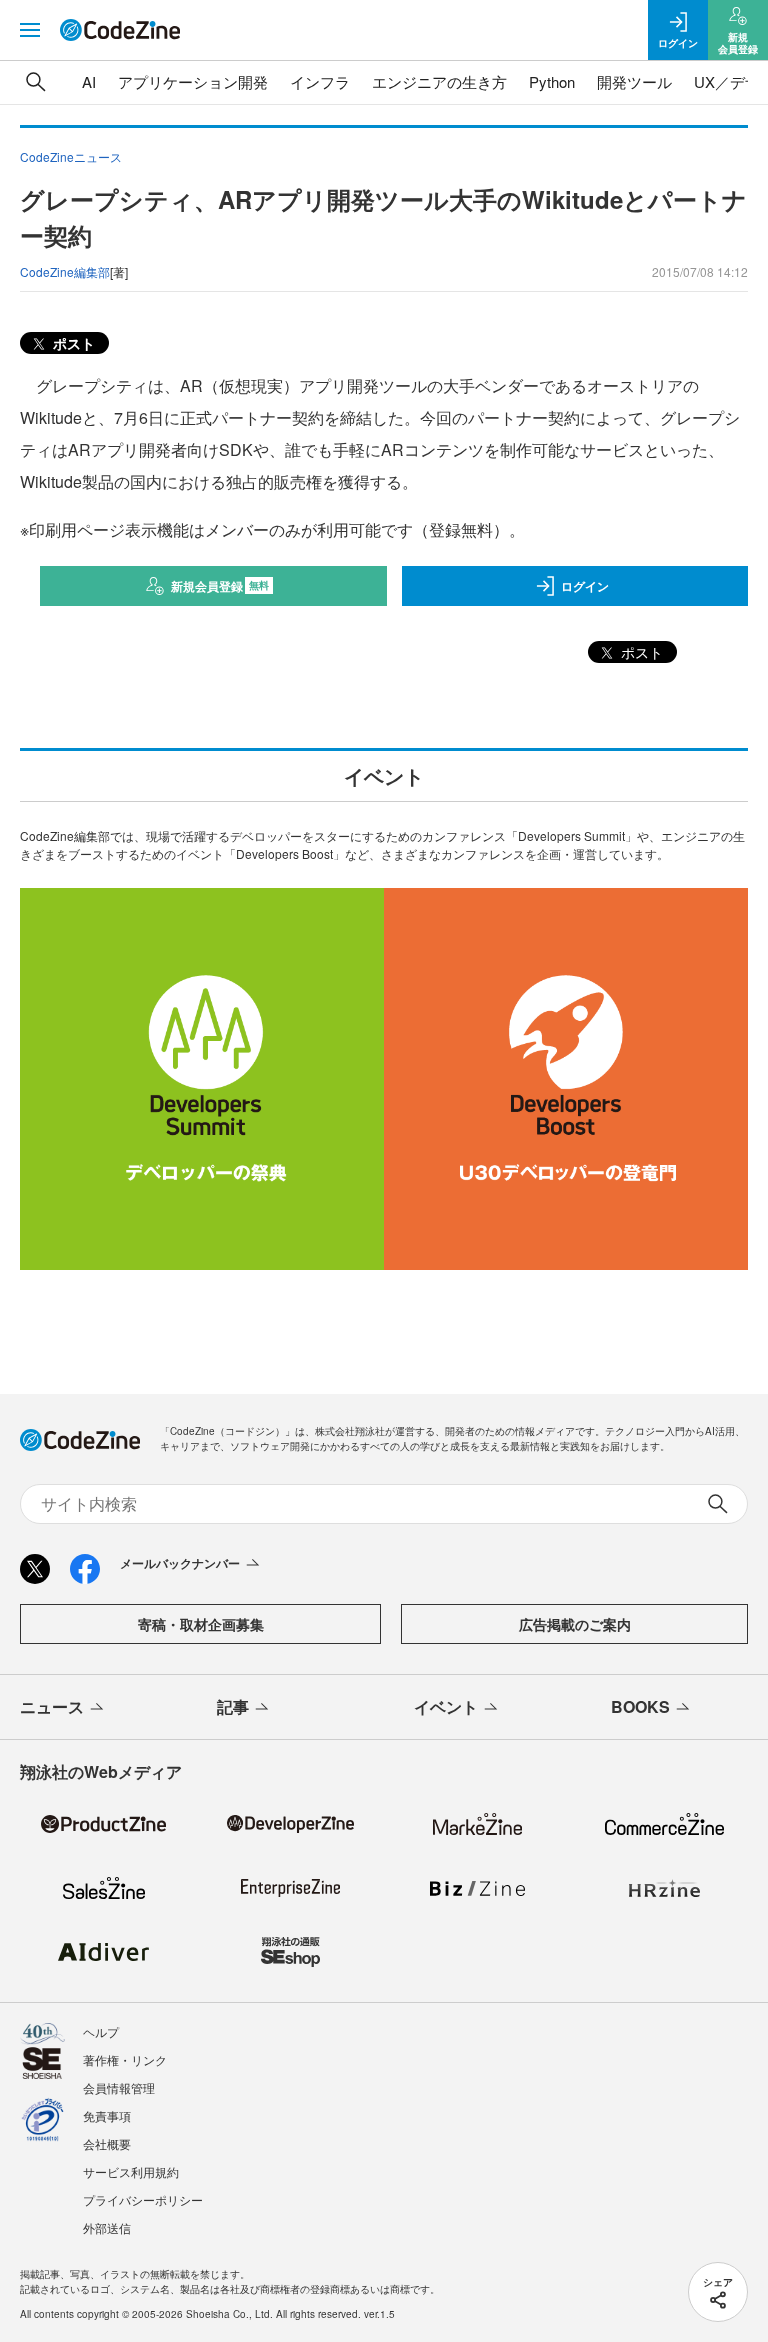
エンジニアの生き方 (439, 81)
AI (89, 81)
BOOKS (640, 1706)
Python (552, 81)
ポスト (72, 343)
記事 (233, 1706)
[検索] (36, 82)
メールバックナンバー (180, 1563)
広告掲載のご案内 (575, 1624)
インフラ (320, 81)
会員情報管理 (119, 2087)
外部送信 (107, 2227)
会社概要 (107, 2143)
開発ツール (634, 81)
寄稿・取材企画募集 (201, 1624)
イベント (446, 1706)
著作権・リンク (125, 2059)
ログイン (585, 586)
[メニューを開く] (30, 30)
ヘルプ (101, 2031)
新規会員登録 (220, 586)
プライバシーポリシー (143, 2199)
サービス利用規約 (131, 2171)
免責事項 (107, 2115)
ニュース (52, 1706)
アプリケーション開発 (193, 81)
